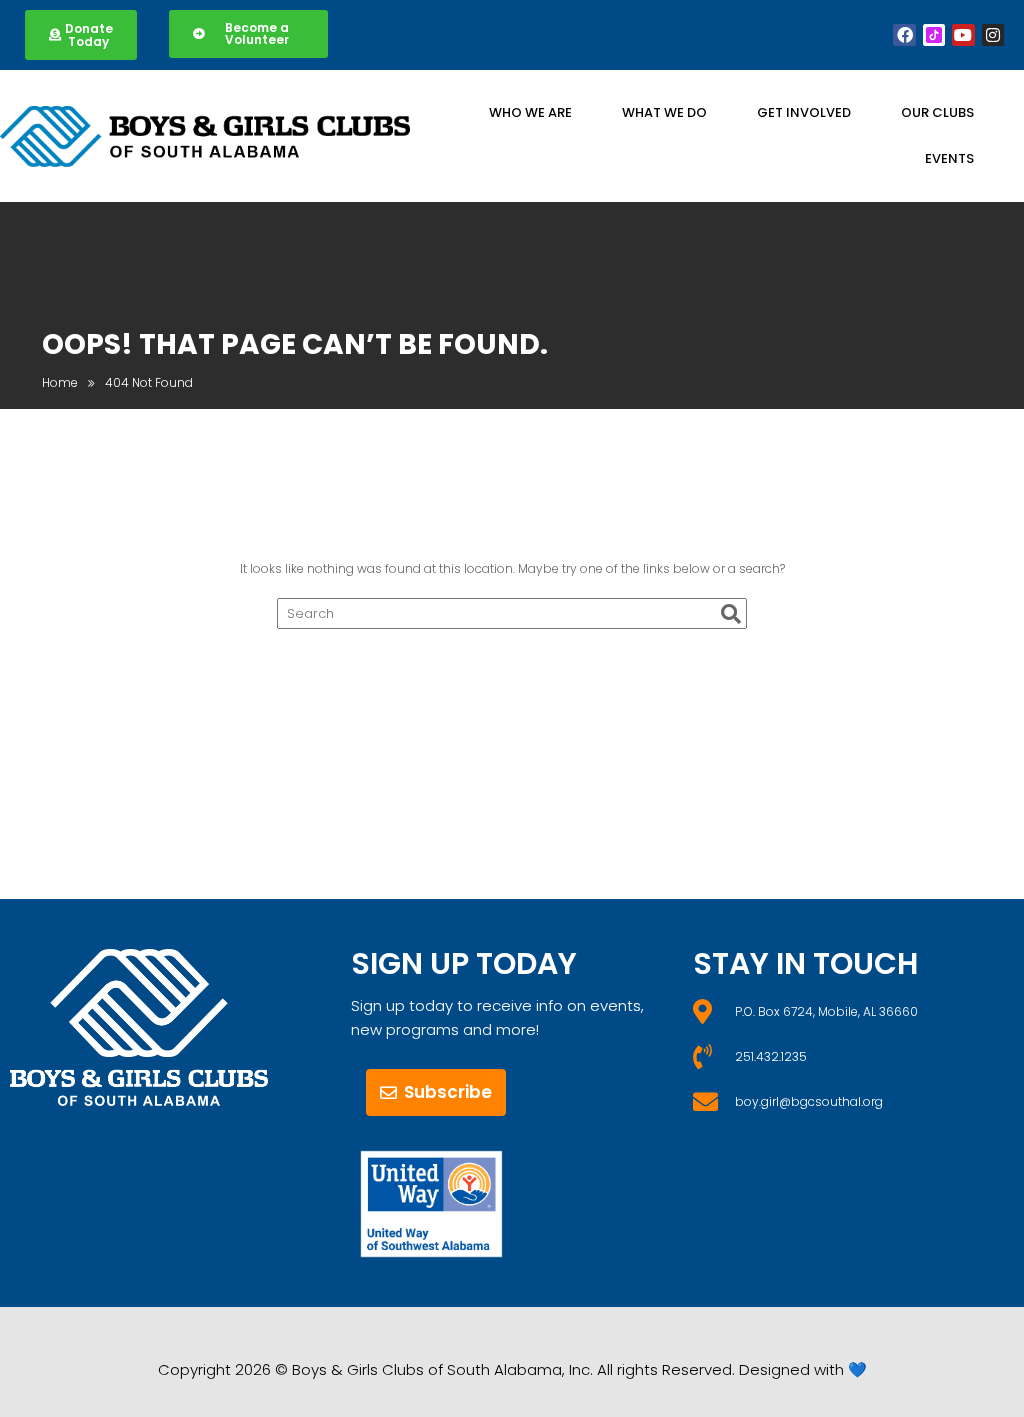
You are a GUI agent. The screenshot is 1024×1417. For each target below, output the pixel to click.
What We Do (664, 112)
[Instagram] (993, 35)
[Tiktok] (934, 35)
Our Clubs (937, 112)
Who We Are (530, 112)
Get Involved (804, 112)
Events (949, 158)
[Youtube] (963, 35)
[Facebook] (904, 35)
